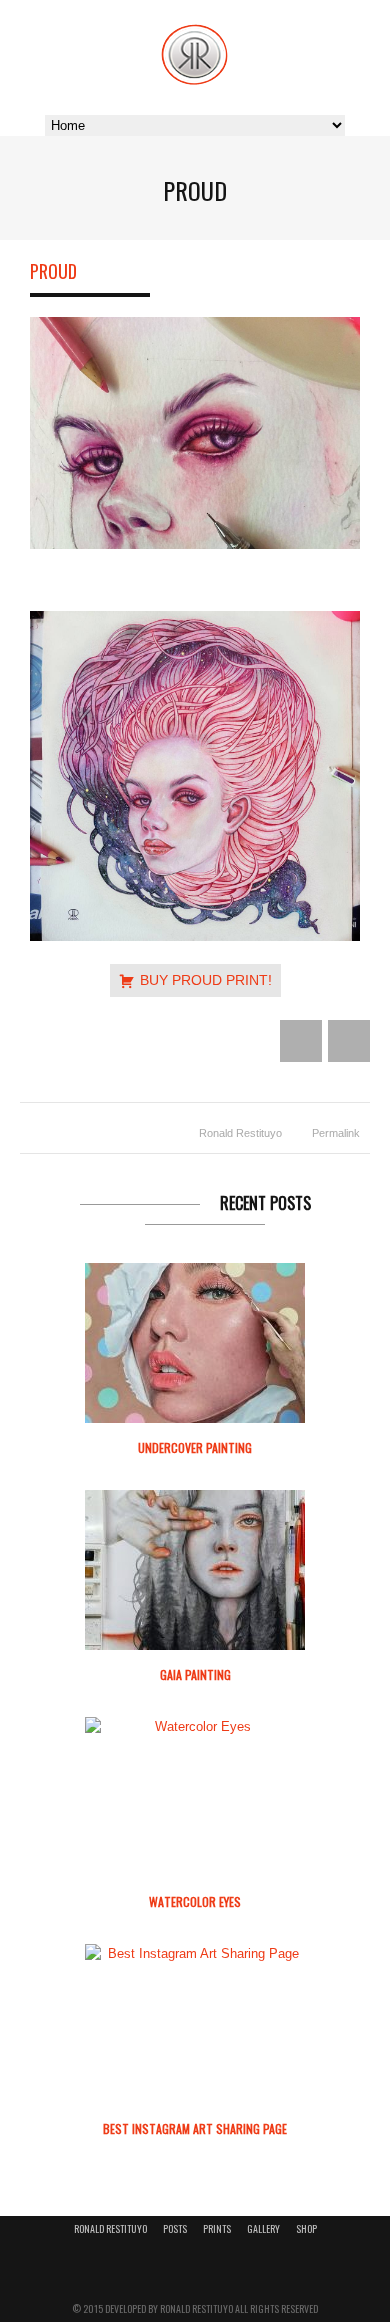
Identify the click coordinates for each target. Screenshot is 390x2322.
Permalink (336, 1133)
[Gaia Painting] (195, 1570)
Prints (217, 2228)
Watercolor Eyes (195, 1901)
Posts (175, 2228)
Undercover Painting (195, 1447)
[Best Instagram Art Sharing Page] (195, 1954)
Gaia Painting (195, 1674)
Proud (53, 271)
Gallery (263, 2228)
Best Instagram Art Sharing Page (195, 2128)
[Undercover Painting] (195, 1343)
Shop (306, 2228)
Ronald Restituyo (240, 1133)
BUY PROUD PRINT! (206, 980)
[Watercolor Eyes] (195, 1727)
